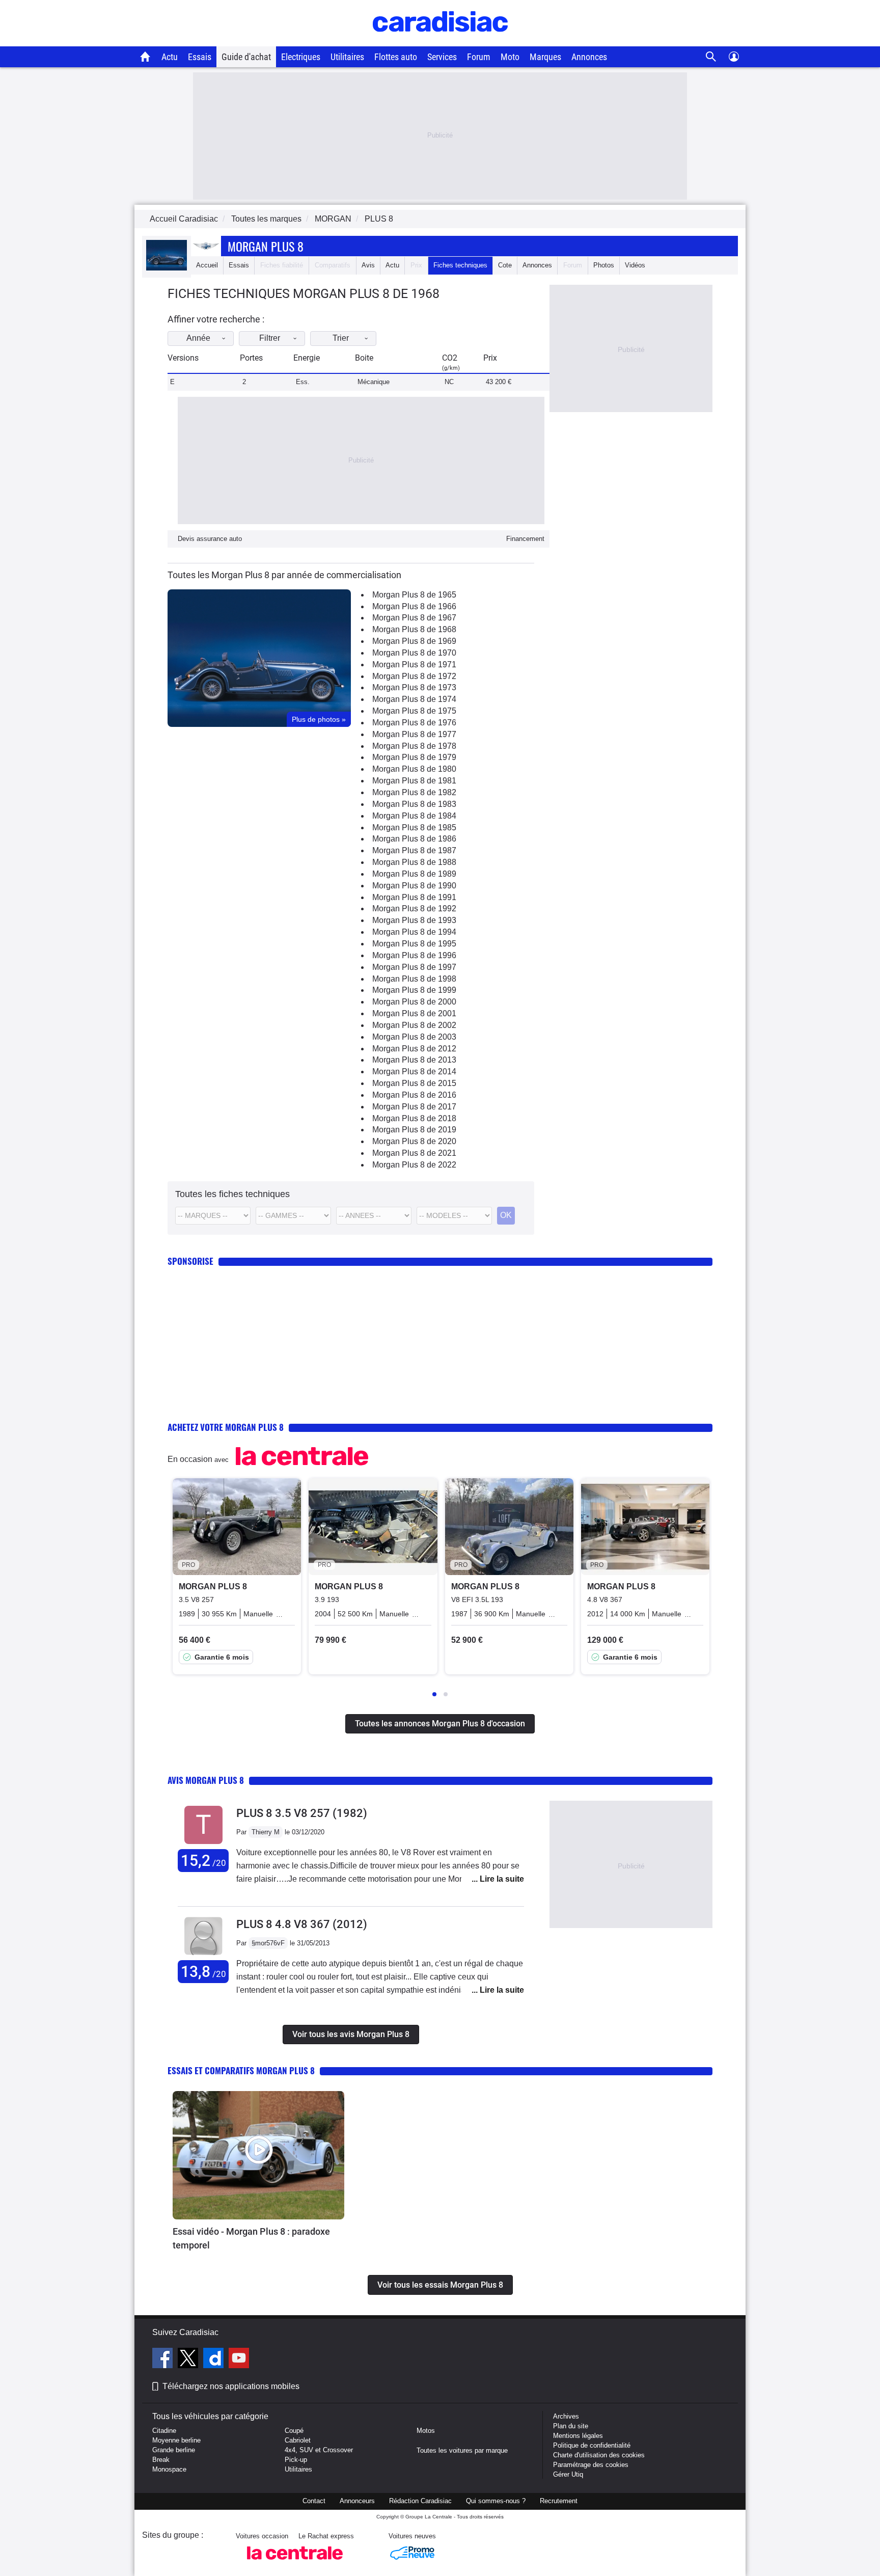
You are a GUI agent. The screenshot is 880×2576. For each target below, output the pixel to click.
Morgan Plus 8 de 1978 (414, 746)
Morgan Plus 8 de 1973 (414, 687)
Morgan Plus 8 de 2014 (414, 1072)
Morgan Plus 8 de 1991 (414, 897)
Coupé (294, 2431)
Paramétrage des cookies (591, 2465)
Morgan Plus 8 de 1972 (414, 676)
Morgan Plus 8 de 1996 (414, 955)
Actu (170, 57)
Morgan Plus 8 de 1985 (414, 828)
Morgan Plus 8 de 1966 (414, 606)
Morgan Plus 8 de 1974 (414, 699)
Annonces (589, 57)
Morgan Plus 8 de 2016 (414, 1095)
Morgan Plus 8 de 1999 (414, 990)
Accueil (207, 265)
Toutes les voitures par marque (462, 2450)
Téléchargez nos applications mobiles (231, 2386)
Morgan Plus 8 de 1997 (414, 967)
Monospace (169, 2469)
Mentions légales (578, 2436)
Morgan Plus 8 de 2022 (414, 1165)
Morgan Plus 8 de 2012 (414, 1049)
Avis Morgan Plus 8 (206, 1780)
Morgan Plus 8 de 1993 (414, 920)
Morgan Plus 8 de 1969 (414, 641)
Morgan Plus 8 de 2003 (414, 1037)
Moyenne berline (176, 2440)
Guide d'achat (246, 57)
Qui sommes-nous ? (496, 2501)
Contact (314, 2501)
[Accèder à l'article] (258, 2155)
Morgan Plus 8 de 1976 (414, 723)
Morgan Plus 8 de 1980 (414, 769)
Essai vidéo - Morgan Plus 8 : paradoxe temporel (251, 2238)
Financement (525, 539)
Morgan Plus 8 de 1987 (414, 850)
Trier (341, 338)
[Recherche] (711, 57)
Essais (200, 57)
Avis (368, 265)
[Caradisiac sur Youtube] (239, 2360)
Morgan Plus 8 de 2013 (414, 1060)
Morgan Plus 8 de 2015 (414, 1083)
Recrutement (559, 2501)
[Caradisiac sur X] (189, 2360)
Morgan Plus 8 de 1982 (414, 792)
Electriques (301, 57)
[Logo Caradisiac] (440, 41)
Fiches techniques (460, 265)
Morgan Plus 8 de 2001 (414, 1013)
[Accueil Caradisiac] (145, 57)
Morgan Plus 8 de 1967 (414, 618)
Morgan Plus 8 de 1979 (414, 757)
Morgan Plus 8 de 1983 (414, 804)
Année (198, 338)
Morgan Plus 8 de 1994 (414, 932)
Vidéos (635, 265)
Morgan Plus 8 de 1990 (414, 886)
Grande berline (174, 2450)
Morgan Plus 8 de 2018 (414, 1118)
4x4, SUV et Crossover (319, 2450)
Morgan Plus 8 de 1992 (414, 909)
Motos (426, 2431)
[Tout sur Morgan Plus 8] (167, 268)
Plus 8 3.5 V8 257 (302, 1813)
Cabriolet (298, 2440)
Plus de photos (319, 719)
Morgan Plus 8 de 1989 (414, 874)
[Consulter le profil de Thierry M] (203, 1844)
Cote (505, 265)
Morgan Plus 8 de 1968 (414, 629)
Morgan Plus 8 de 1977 (414, 734)
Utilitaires (347, 57)
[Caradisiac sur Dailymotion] (215, 2360)
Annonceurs (357, 2501)
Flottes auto (396, 57)
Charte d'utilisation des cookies (599, 2455)
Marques (545, 57)
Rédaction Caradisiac (420, 2501)
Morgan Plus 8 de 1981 (414, 781)
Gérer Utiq (568, 2474)
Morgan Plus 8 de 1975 (414, 711)
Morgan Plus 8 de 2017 (414, 1107)
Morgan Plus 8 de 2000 (414, 1002)
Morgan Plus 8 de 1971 (414, 665)
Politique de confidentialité (592, 2445)
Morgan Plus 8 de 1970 (414, 653)
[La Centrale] (295, 2563)
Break (161, 2460)
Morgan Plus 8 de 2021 (414, 1153)
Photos (604, 265)
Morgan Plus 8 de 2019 (414, 1130)
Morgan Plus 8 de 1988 (414, 862)
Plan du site (571, 2426)
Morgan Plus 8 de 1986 (414, 839)
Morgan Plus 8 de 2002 (414, 1025)
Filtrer (270, 338)
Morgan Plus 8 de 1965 (414, 595)
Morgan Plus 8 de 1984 (414, 816)
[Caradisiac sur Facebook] (164, 2360)
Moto (510, 57)
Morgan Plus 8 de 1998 (414, 979)
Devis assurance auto (210, 539)
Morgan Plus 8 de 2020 (414, 1141)
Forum (479, 57)
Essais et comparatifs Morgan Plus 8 (241, 2070)
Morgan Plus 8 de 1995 (414, 944)
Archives (566, 2416)
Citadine (164, 2431)
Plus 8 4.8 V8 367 (302, 1924)
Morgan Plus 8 (266, 246)
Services (442, 57)
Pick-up (296, 2460)
